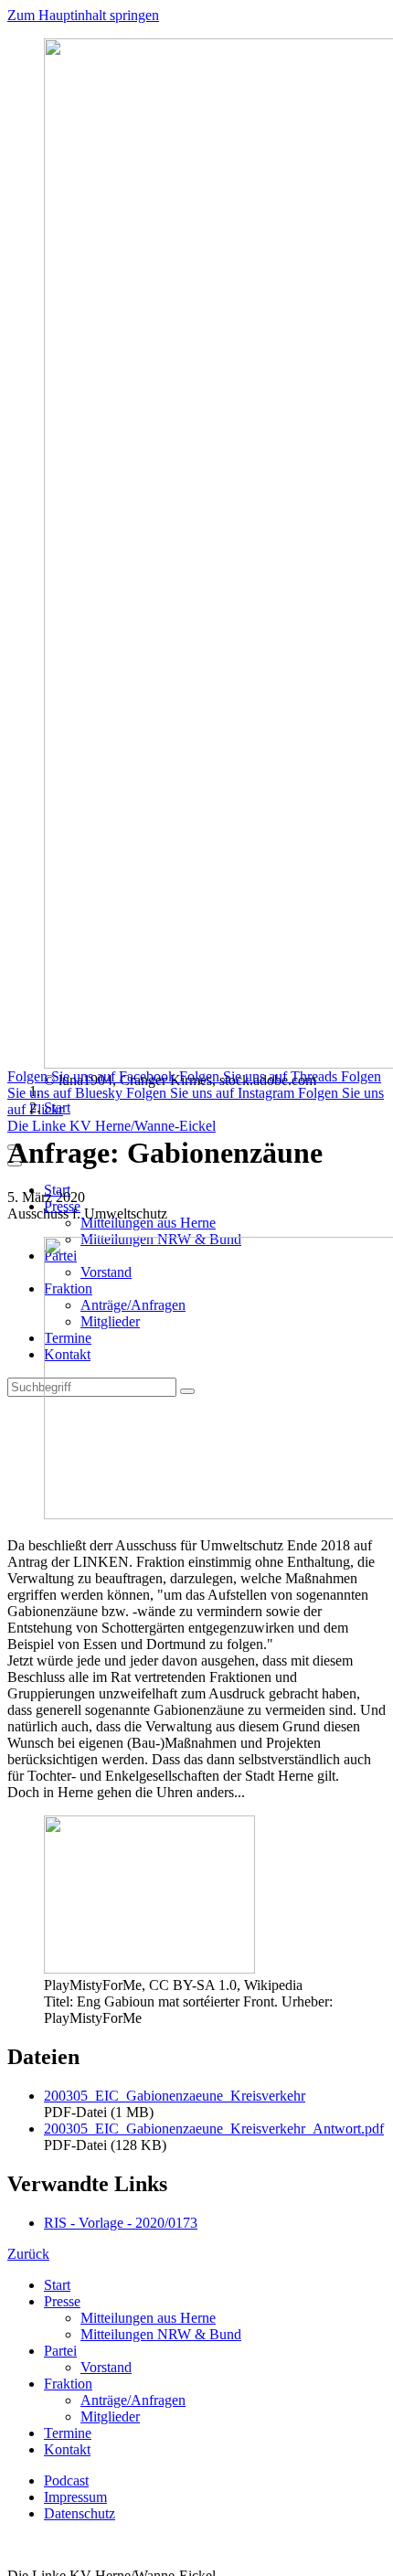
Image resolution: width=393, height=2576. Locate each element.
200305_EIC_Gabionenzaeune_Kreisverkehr (175, 2096)
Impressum (75, 2497)
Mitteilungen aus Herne (148, 1223)
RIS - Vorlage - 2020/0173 (121, 2223)
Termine (68, 2433)
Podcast (66, 2480)
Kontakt (67, 2449)
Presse (62, 2301)
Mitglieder (110, 2416)
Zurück (28, 2254)
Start (57, 1107)
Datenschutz (80, 2513)
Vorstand (106, 2367)
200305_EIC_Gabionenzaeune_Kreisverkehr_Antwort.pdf (214, 2129)
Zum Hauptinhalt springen (83, 15)
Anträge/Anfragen (133, 2400)
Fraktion (68, 2384)
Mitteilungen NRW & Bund (161, 2334)
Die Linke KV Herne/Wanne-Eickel (112, 1126)
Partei (60, 2351)
